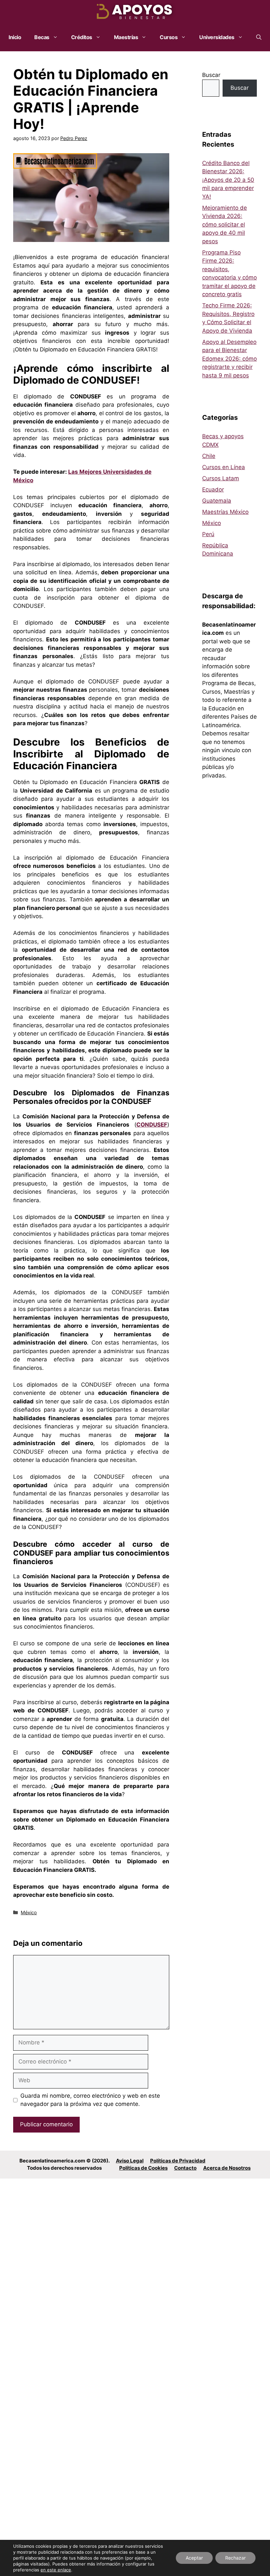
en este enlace (56, 2570)
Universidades (217, 37)
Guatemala (217, 501)
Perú (208, 534)
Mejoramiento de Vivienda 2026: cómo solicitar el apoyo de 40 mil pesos (225, 225)
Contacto (185, 2168)
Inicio (15, 37)
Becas (42, 37)
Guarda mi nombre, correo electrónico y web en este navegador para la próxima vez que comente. (90, 2100)
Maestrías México (225, 512)
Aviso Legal (130, 2161)
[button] (259, 37)
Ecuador (213, 489)
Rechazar (235, 2558)
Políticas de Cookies (143, 2168)
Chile (209, 456)
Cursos (169, 37)
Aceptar (194, 2558)
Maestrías (126, 37)
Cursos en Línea (224, 467)
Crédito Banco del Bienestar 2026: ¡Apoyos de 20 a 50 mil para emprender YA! (228, 180)
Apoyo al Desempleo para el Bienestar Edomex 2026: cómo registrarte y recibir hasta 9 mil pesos (229, 359)
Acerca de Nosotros (227, 2168)
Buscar (211, 75)
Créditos (82, 37)
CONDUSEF (152, 1125)
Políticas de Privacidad (178, 2161)
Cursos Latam (221, 478)
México (29, 1912)
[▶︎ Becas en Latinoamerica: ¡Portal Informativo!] (135, 12)
